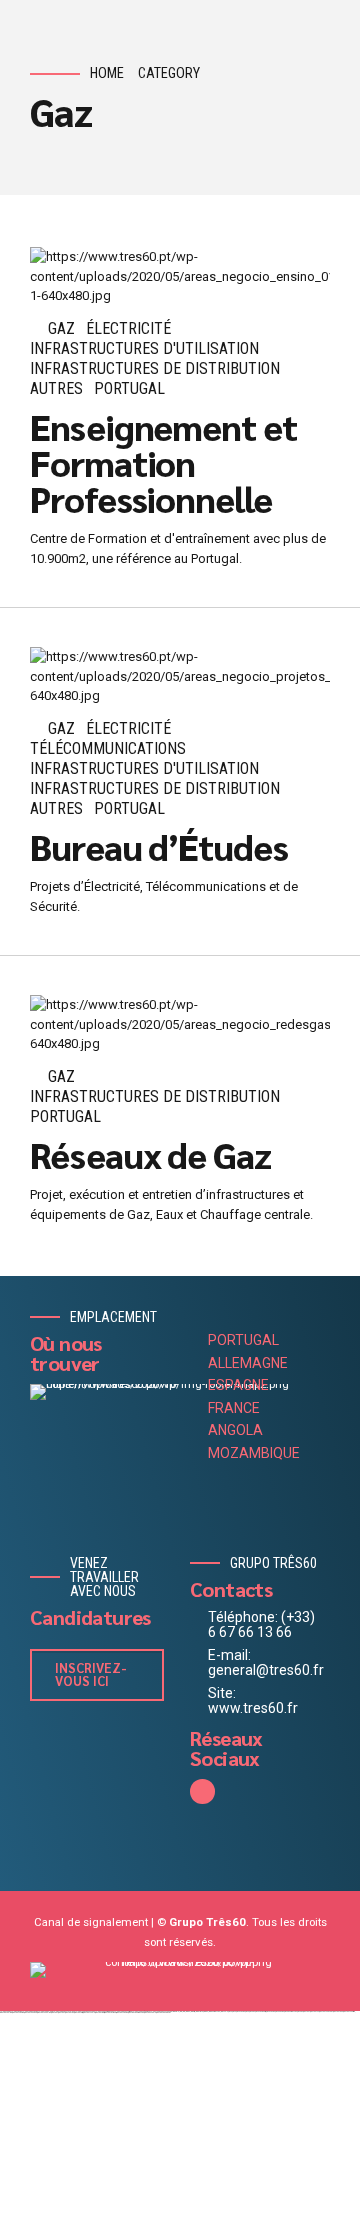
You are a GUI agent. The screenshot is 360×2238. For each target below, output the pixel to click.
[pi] (180, 1970)
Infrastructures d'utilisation (144, 348)
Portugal (129, 388)
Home (107, 73)
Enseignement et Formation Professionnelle (163, 462)
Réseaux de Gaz (150, 1154)
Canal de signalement (91, 1922)
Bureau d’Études (159, 846)
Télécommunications (108, 748)
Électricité (128, 328)
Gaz (61, 328)
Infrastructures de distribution (155, 368)
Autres (56, 388)
